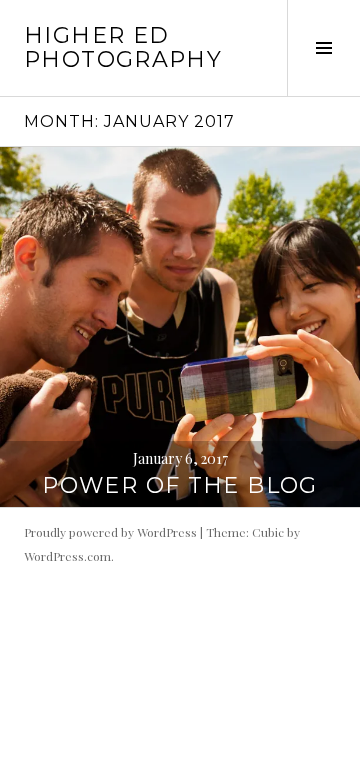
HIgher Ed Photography (123, 47)
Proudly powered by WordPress (110, 532)
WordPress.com (67, 556)
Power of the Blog (179, 485)
